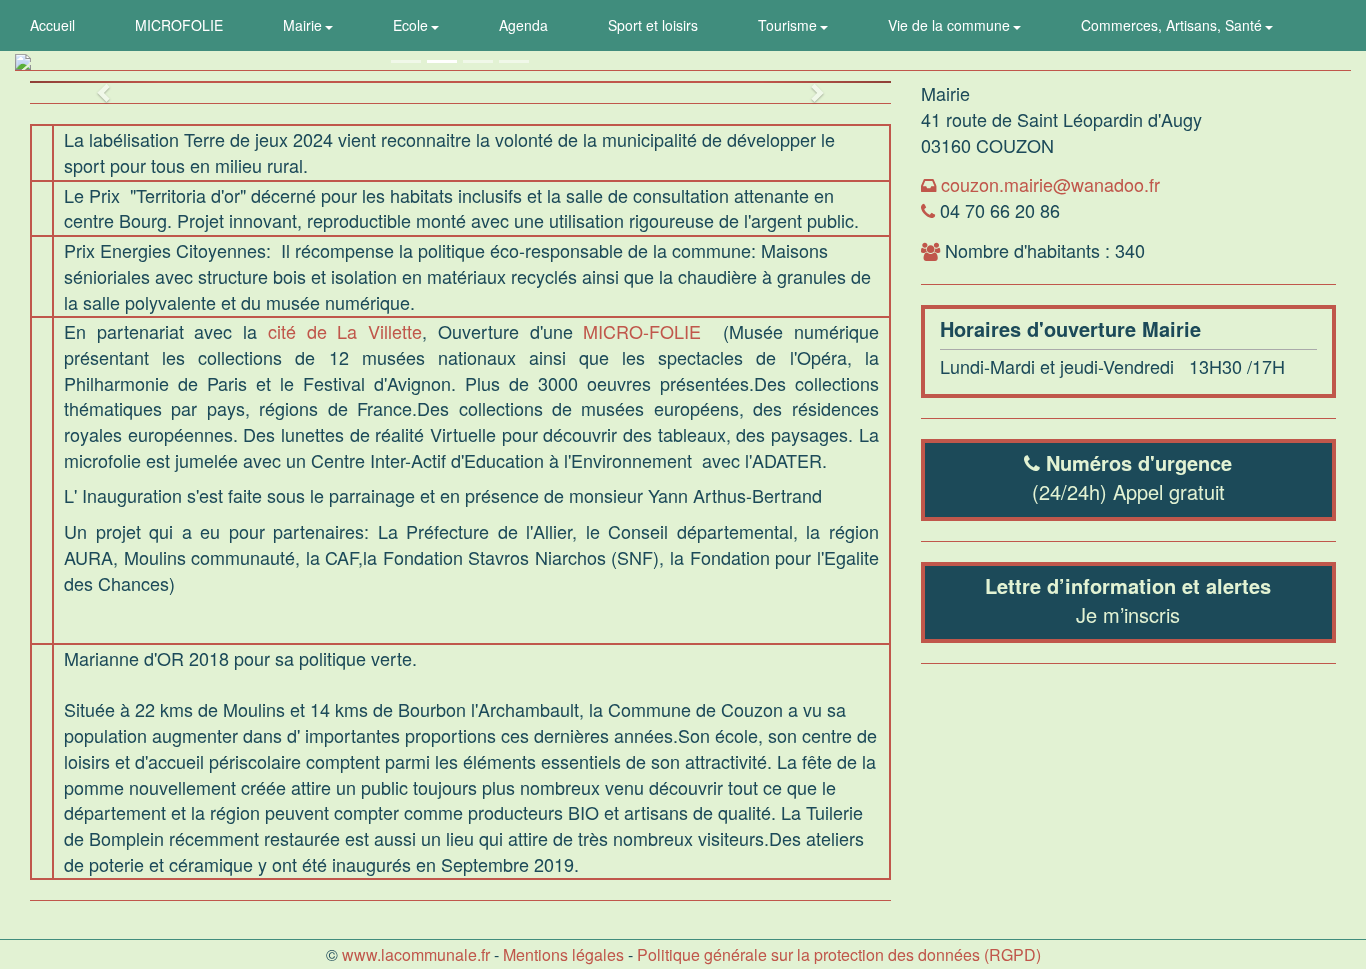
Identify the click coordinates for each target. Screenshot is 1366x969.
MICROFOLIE (179, 25)
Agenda (523, 25)
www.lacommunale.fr (416, 954)
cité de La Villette (345, 331)
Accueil (52, 25)
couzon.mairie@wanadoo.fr (1050, 184)
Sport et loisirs (653, 25)
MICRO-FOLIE (642, 331)
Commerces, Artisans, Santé (1173, 25)
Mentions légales (563, 954)
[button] (94, 82)
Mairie (304, 25)
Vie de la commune (951, 25)
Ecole (412, 25)
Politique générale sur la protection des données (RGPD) (839, 954)
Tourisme (789, 25)
